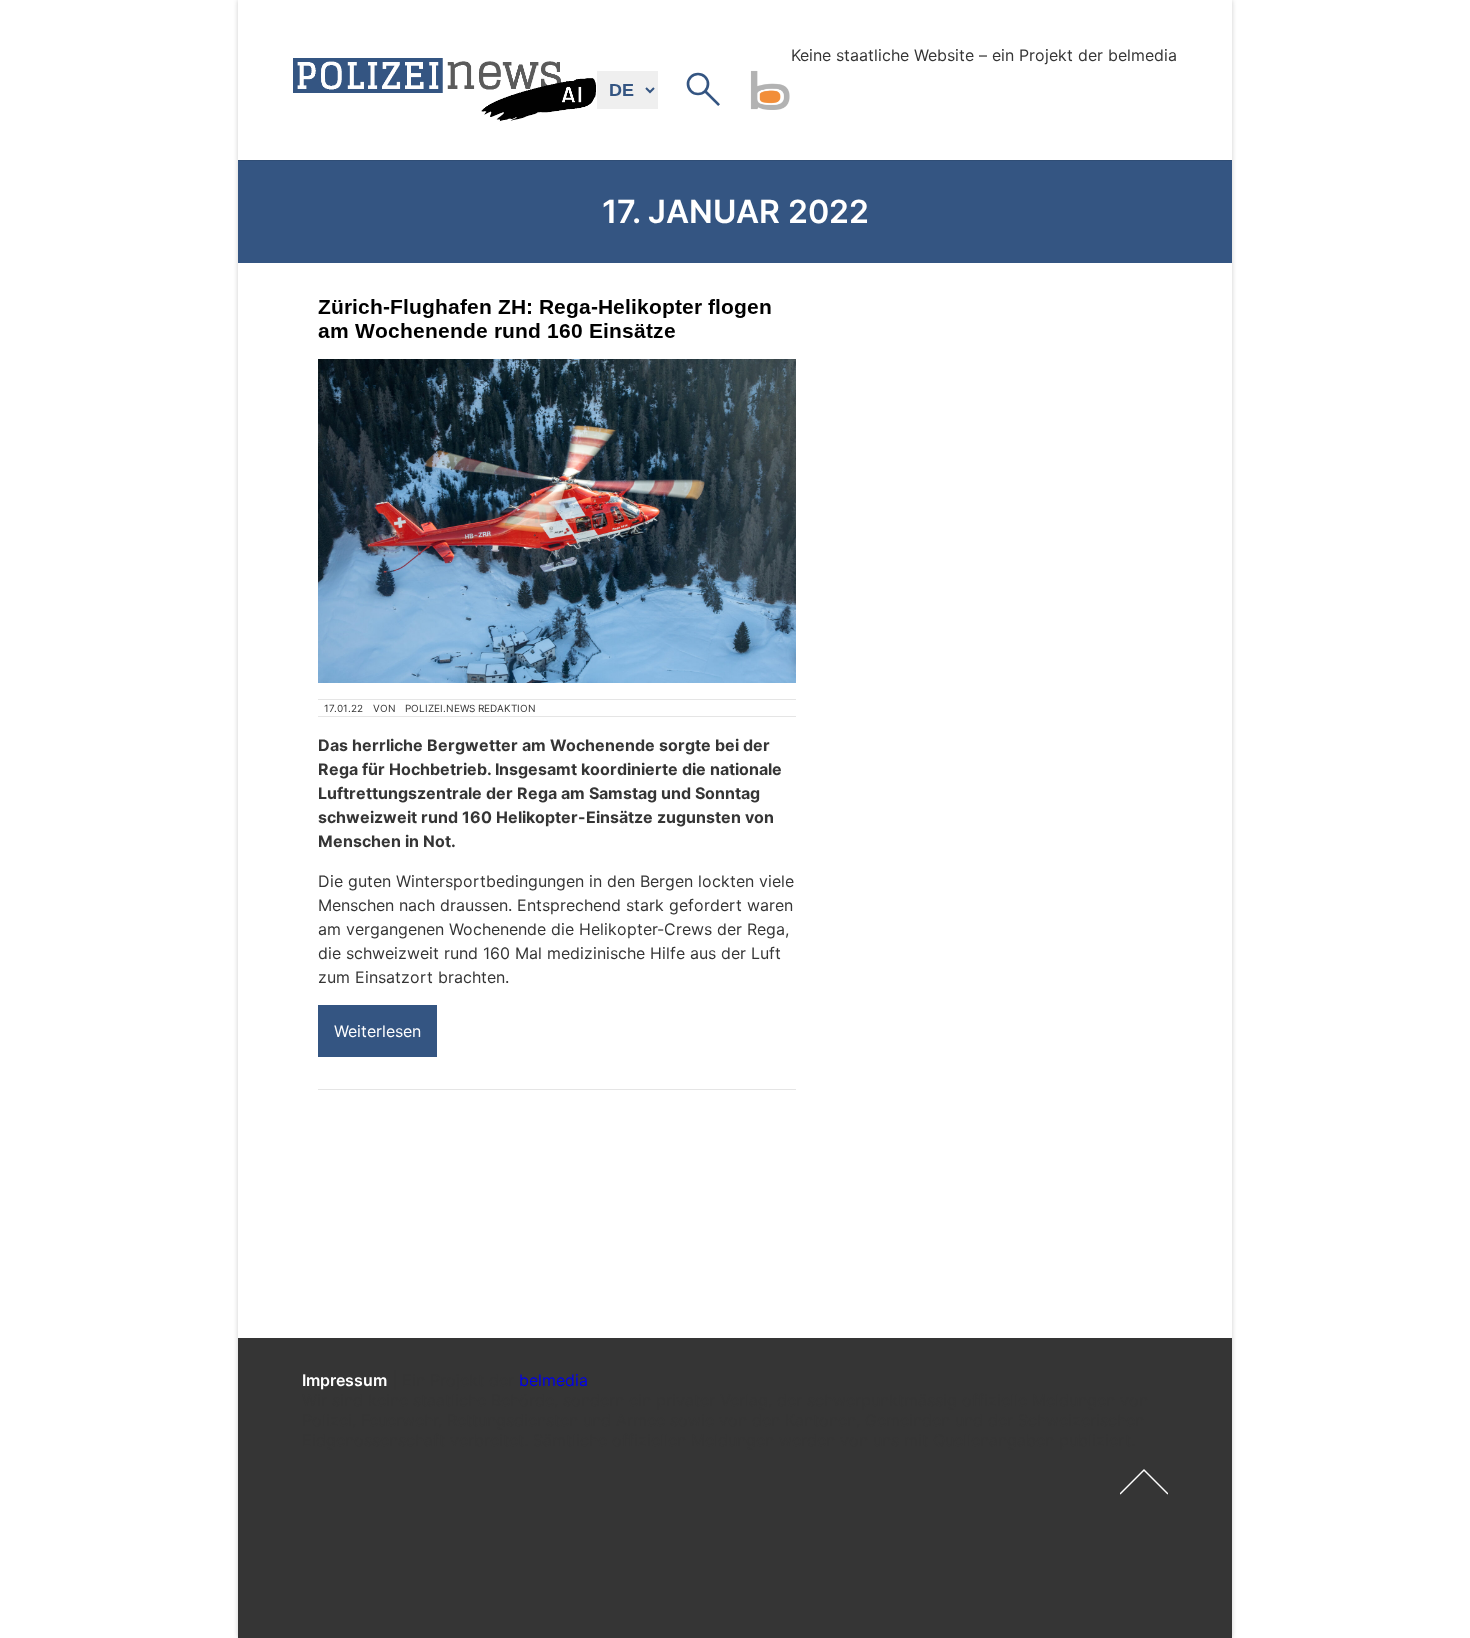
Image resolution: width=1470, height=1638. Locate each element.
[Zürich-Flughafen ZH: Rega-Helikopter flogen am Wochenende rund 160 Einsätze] (557, 521)
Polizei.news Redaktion (470, 708)
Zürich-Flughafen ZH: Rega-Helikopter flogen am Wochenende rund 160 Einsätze (545, 318)
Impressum (344, 1380)
